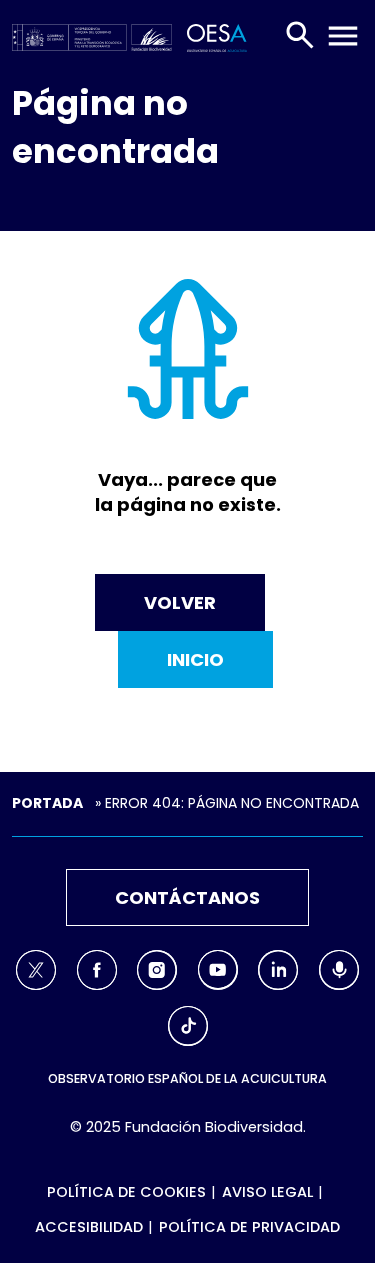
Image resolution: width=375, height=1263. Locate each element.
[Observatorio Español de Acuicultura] (213, 35)
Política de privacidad (249, 1227)
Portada (47, 803)
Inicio (195, 659)
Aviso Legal (267, 1192)
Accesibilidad (89, 1227)
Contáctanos (187, 897)
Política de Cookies (126, 1192)
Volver (180, 602)
